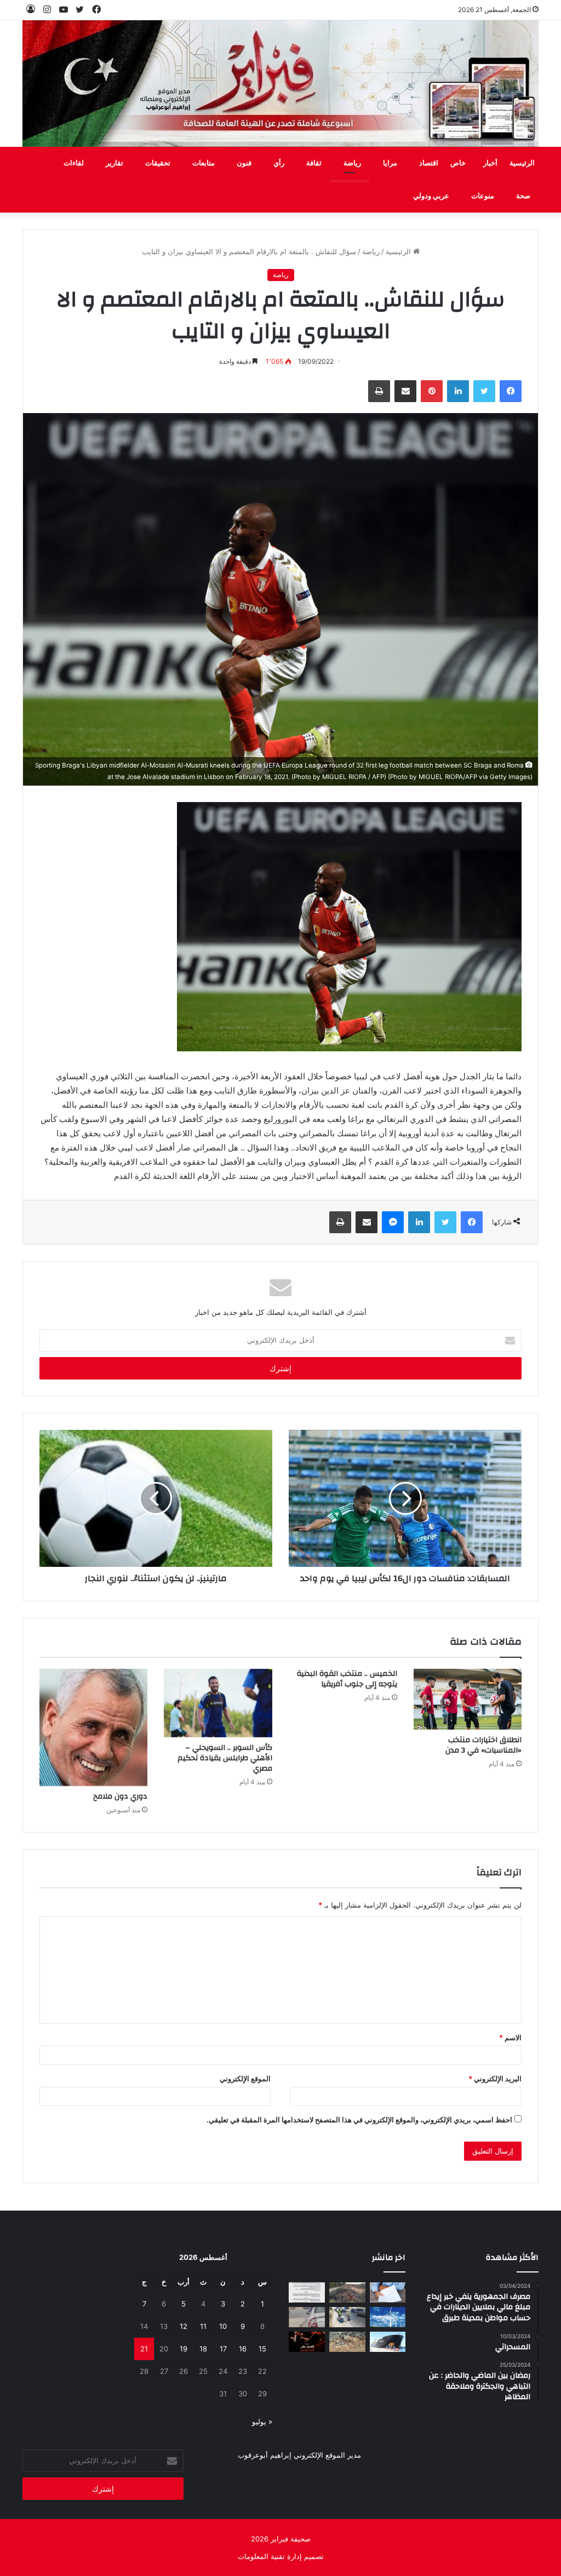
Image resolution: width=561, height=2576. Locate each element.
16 (243, 2349)
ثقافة (314, 163)
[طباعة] (379, 391)
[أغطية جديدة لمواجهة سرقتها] (347, 2317)
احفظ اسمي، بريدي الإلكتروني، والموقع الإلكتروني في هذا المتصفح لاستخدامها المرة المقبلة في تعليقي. (359, 2120)
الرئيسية (522, 163)
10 (223, 2326)
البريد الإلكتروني (495, 2079)
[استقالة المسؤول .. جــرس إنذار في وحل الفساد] (388, 2292)
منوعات (483, 196)
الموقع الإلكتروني (245, 2079)
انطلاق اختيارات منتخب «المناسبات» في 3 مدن (483, 1745)
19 (184, 2349)
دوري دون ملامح (120, 1796)
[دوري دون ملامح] (94, 1727)
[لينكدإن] (458, 391)
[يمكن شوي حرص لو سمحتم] (307, 2317)
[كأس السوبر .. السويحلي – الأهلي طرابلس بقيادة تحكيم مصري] (218, 1703)
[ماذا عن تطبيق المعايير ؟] (307, 2292)
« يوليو (262, 2422)
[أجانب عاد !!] (347, 2292)
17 (223, 2349)
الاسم (510, 2037)
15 (262, 2349)
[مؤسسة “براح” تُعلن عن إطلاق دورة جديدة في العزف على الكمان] (307, 2342)
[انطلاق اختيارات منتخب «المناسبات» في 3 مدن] (468, 1699)
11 (203, 2326)
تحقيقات (158, 163)
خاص (458, 163)
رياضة (352, 163)
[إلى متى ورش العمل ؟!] (388, 2317)
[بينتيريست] (432, 391)
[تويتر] (484, 391)
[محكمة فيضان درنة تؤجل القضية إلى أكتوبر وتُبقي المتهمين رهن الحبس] (347, 2342)
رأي (279, 163)
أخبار (490, 163)
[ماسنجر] (393, 1222)
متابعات (204, 163)
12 (184, 2326)
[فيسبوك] (511, 391)
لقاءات (74, 163)
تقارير (115, 163)
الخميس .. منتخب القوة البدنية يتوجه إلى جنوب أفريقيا (347, 1679)
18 (203, 2349)
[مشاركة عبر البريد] (405, 391)
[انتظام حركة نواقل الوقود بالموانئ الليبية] (388, 2342)
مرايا (390, 163)
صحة (523, 196)
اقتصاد (429, 163)
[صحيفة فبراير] (281, 84)
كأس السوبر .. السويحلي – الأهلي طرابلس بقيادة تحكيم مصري (225, 1758)
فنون (244, 163)
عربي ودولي (431, 196)
